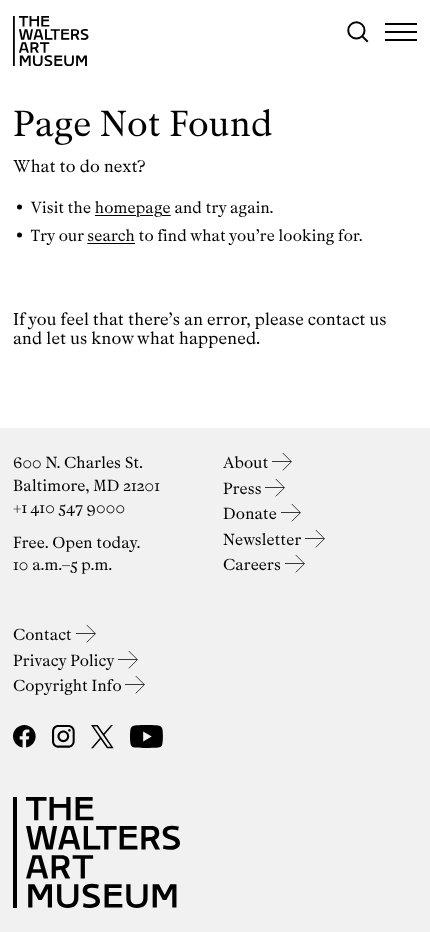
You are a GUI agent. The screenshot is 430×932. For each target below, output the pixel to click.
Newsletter (264, 539)
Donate (252, 513)
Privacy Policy (65, 660)
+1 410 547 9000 (69, 507)
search (111, 235)
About (247, 462)
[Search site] (358, 32)
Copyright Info (69, 685)
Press (244, 488)
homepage (133, 207)
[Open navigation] (401, 32)
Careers (254, 564)
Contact (44, 634)
